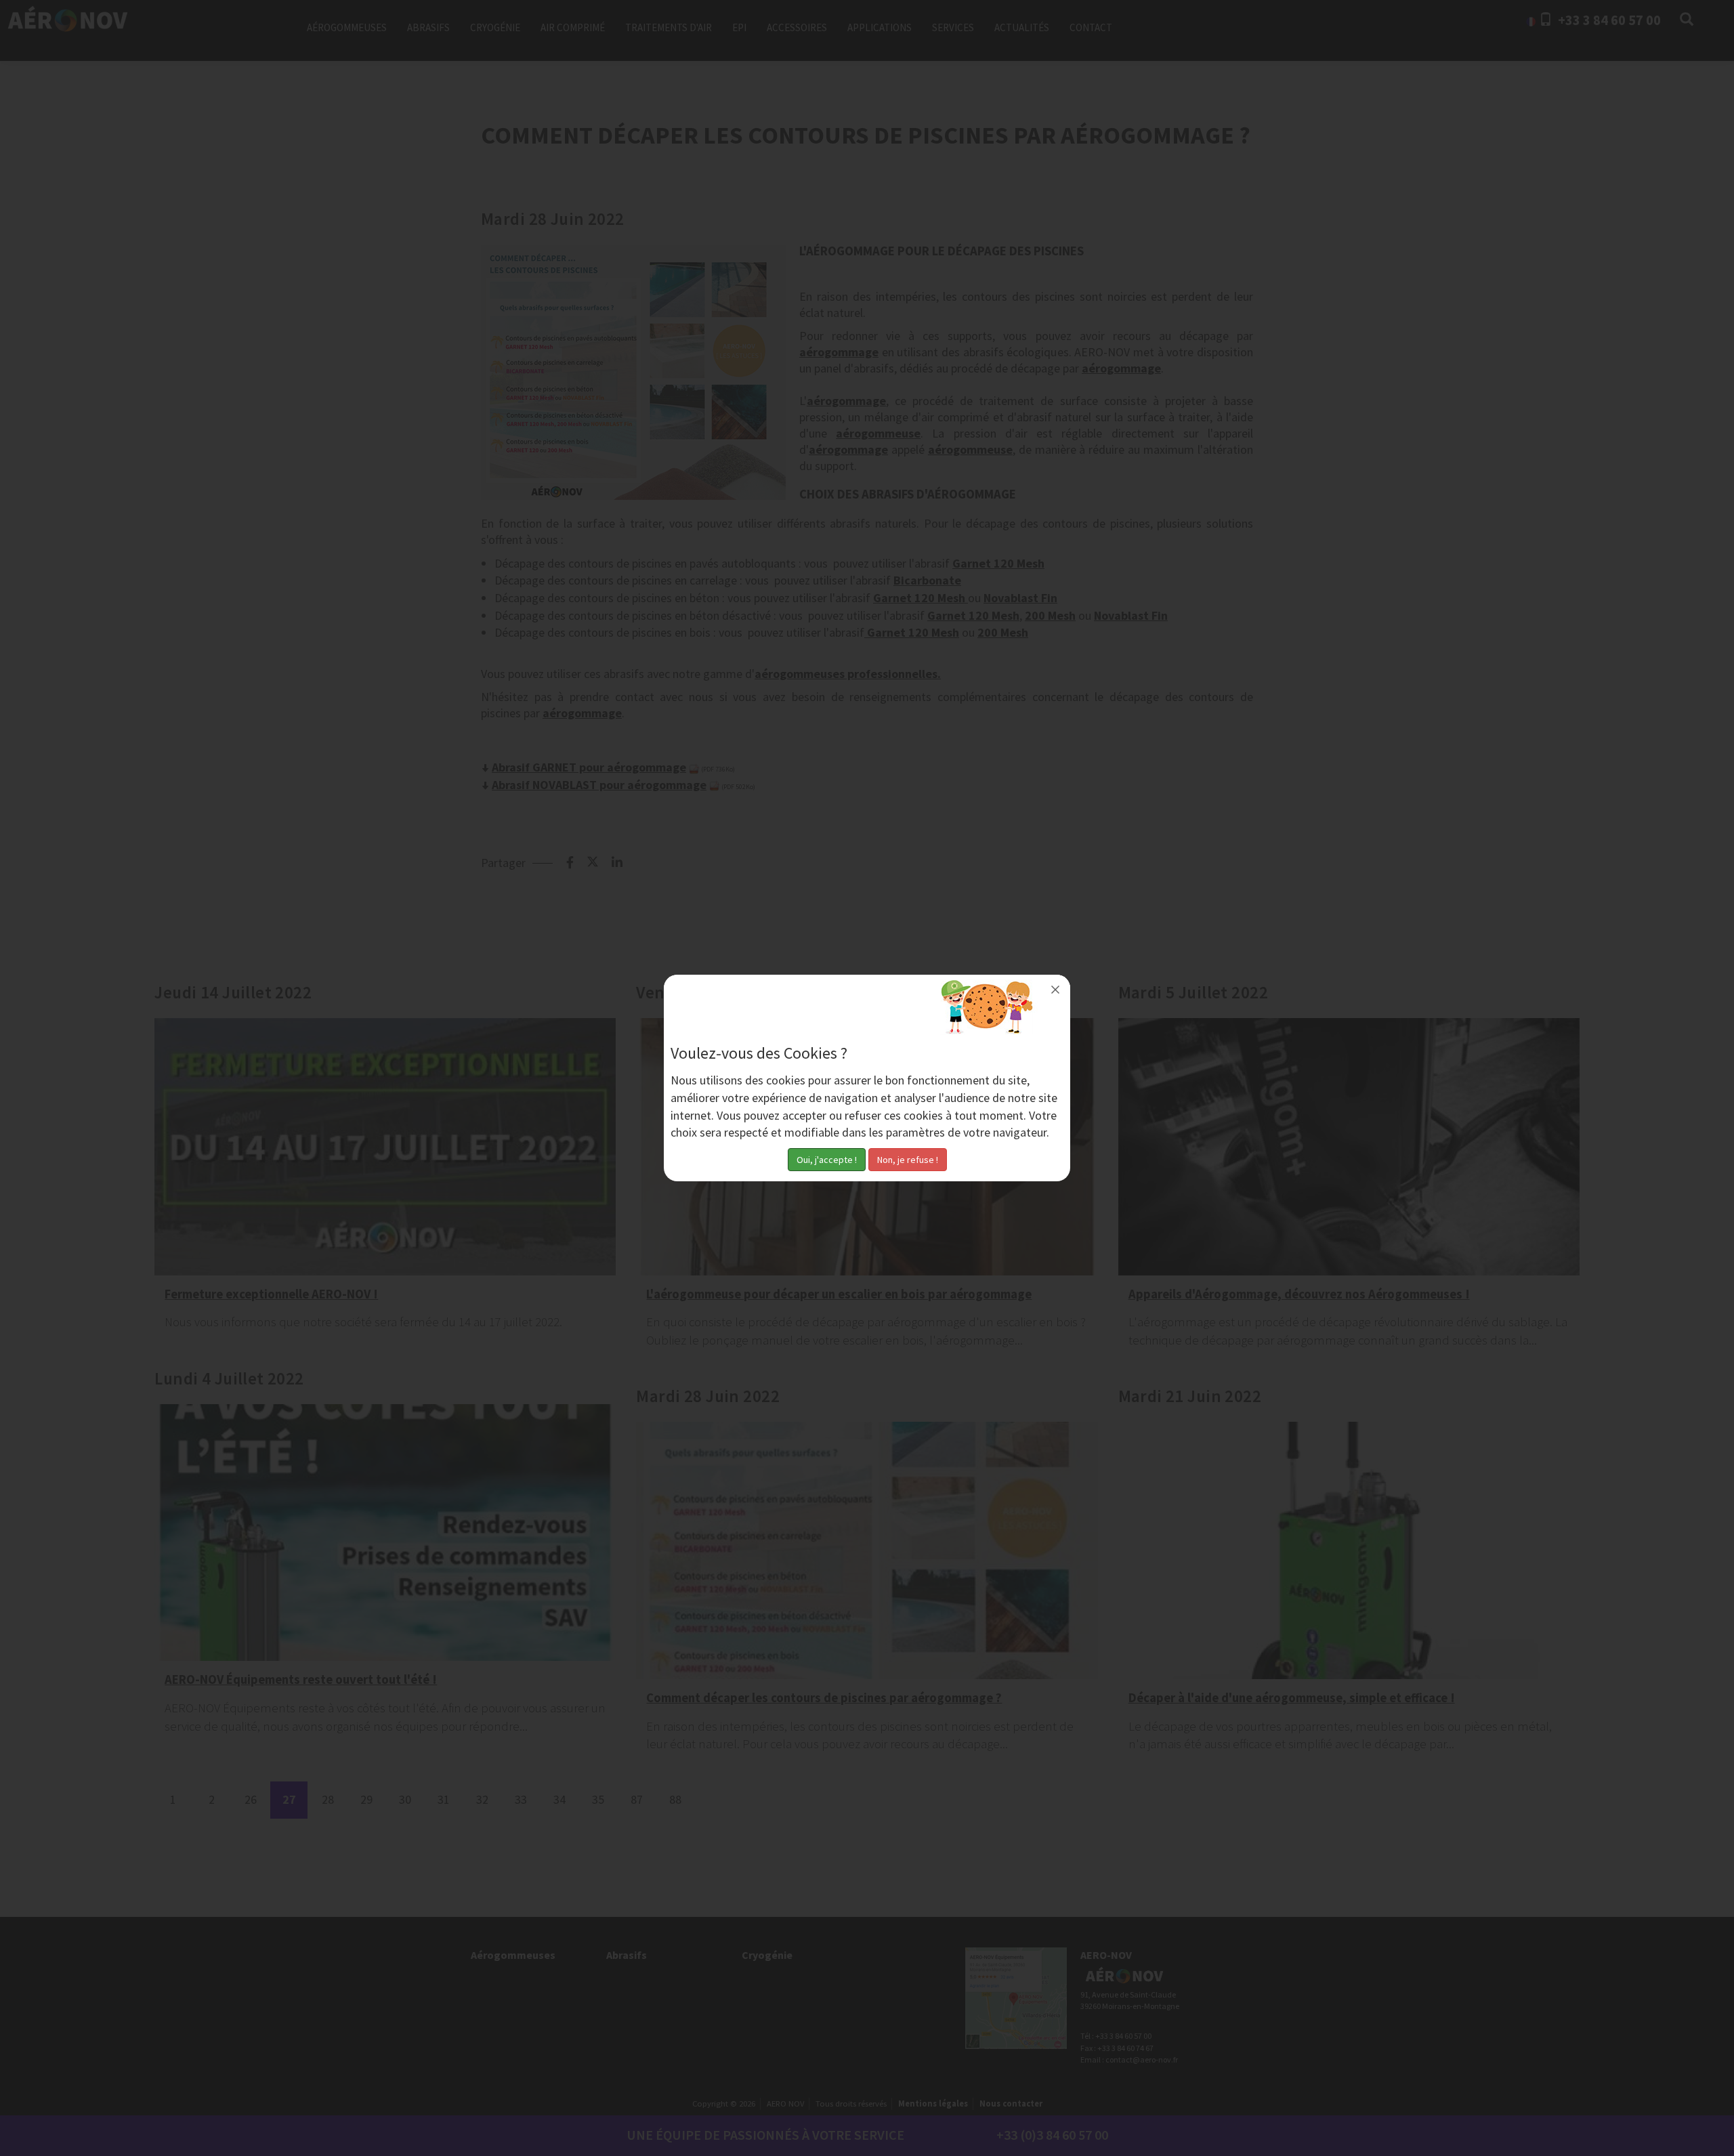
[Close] (1055, 990)
